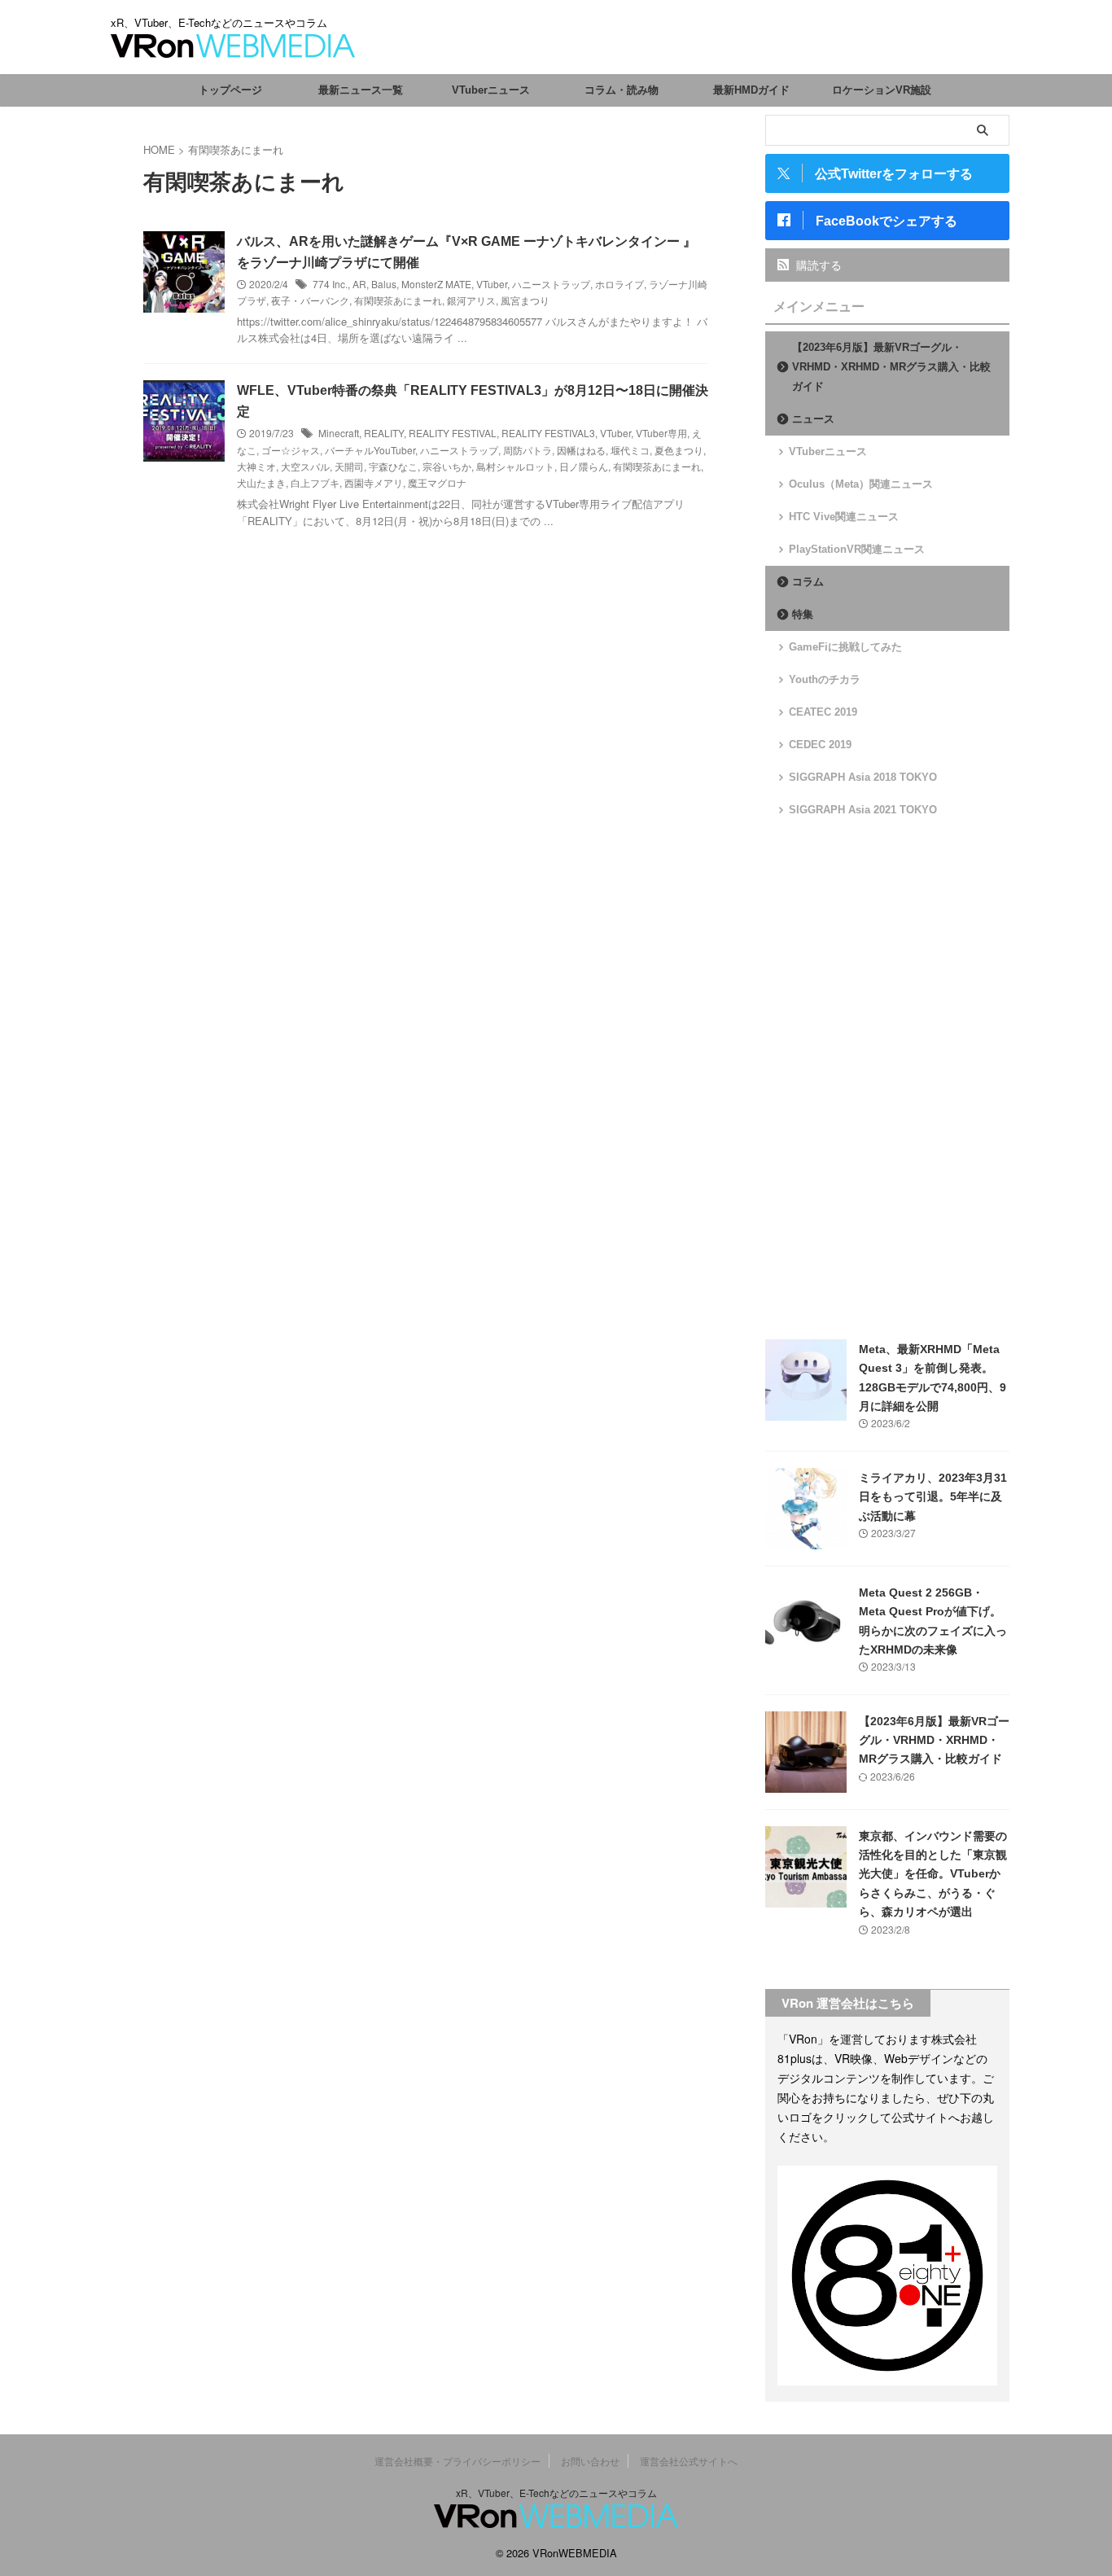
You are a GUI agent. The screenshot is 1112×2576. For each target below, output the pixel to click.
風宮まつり (525, 300)
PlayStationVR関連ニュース (857, 549)
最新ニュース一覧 (361, 90)
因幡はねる (581, 450)
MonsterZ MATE (436, 284)
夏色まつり (679, 450)
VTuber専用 (661, 433)
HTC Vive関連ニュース (844, 517)
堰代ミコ (630, 450)
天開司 (349, 466)
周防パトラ (528, 450)
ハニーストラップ (551, 284)
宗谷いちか (447, 466)
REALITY (384, 433)
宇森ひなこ (393, 466)
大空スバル (305, 466)
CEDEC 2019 (820, 745)
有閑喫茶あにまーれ (398, 300)
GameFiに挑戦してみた (845, 647)
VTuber (492, 284)
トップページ (230, 90)
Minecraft (339, 433)
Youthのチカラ (825, 679)
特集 (803, 614)
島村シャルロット (515, 466)
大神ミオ (256, 466)
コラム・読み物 (622, 90)
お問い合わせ (590, 2461)
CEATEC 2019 (823, 712)
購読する (817, 265)
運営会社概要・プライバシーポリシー (457, 2461)
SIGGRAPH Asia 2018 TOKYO (863, 777)
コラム (808, 582)
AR (359, 284)
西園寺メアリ (374, 482)
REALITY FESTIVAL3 (548, 433)
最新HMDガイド (751, 90)
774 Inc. (330, 284)
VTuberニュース (491, 90)
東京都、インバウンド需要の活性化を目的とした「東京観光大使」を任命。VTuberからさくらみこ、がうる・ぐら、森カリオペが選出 (933, 1874)
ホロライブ (619, 284)
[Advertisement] (887, 1079)
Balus (384, 284)
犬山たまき (261, 482)
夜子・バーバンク (310, 300)
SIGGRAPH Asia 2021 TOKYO (863, 810)
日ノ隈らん (584, 466)
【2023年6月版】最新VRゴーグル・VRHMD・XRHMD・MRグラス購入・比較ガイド (891, 367)
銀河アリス (471, 300)
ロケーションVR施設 (882, 90)
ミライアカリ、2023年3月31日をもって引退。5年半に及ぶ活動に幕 (933, 1497)
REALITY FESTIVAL (453, 433)
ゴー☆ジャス (291, 450)
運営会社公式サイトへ (689, 2461)
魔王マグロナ (437, 482)
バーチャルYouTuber (370, 450)
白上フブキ (315, 482)
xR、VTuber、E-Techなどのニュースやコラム (556, 2493)
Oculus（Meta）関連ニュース (861, 484)
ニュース (813, 419)
